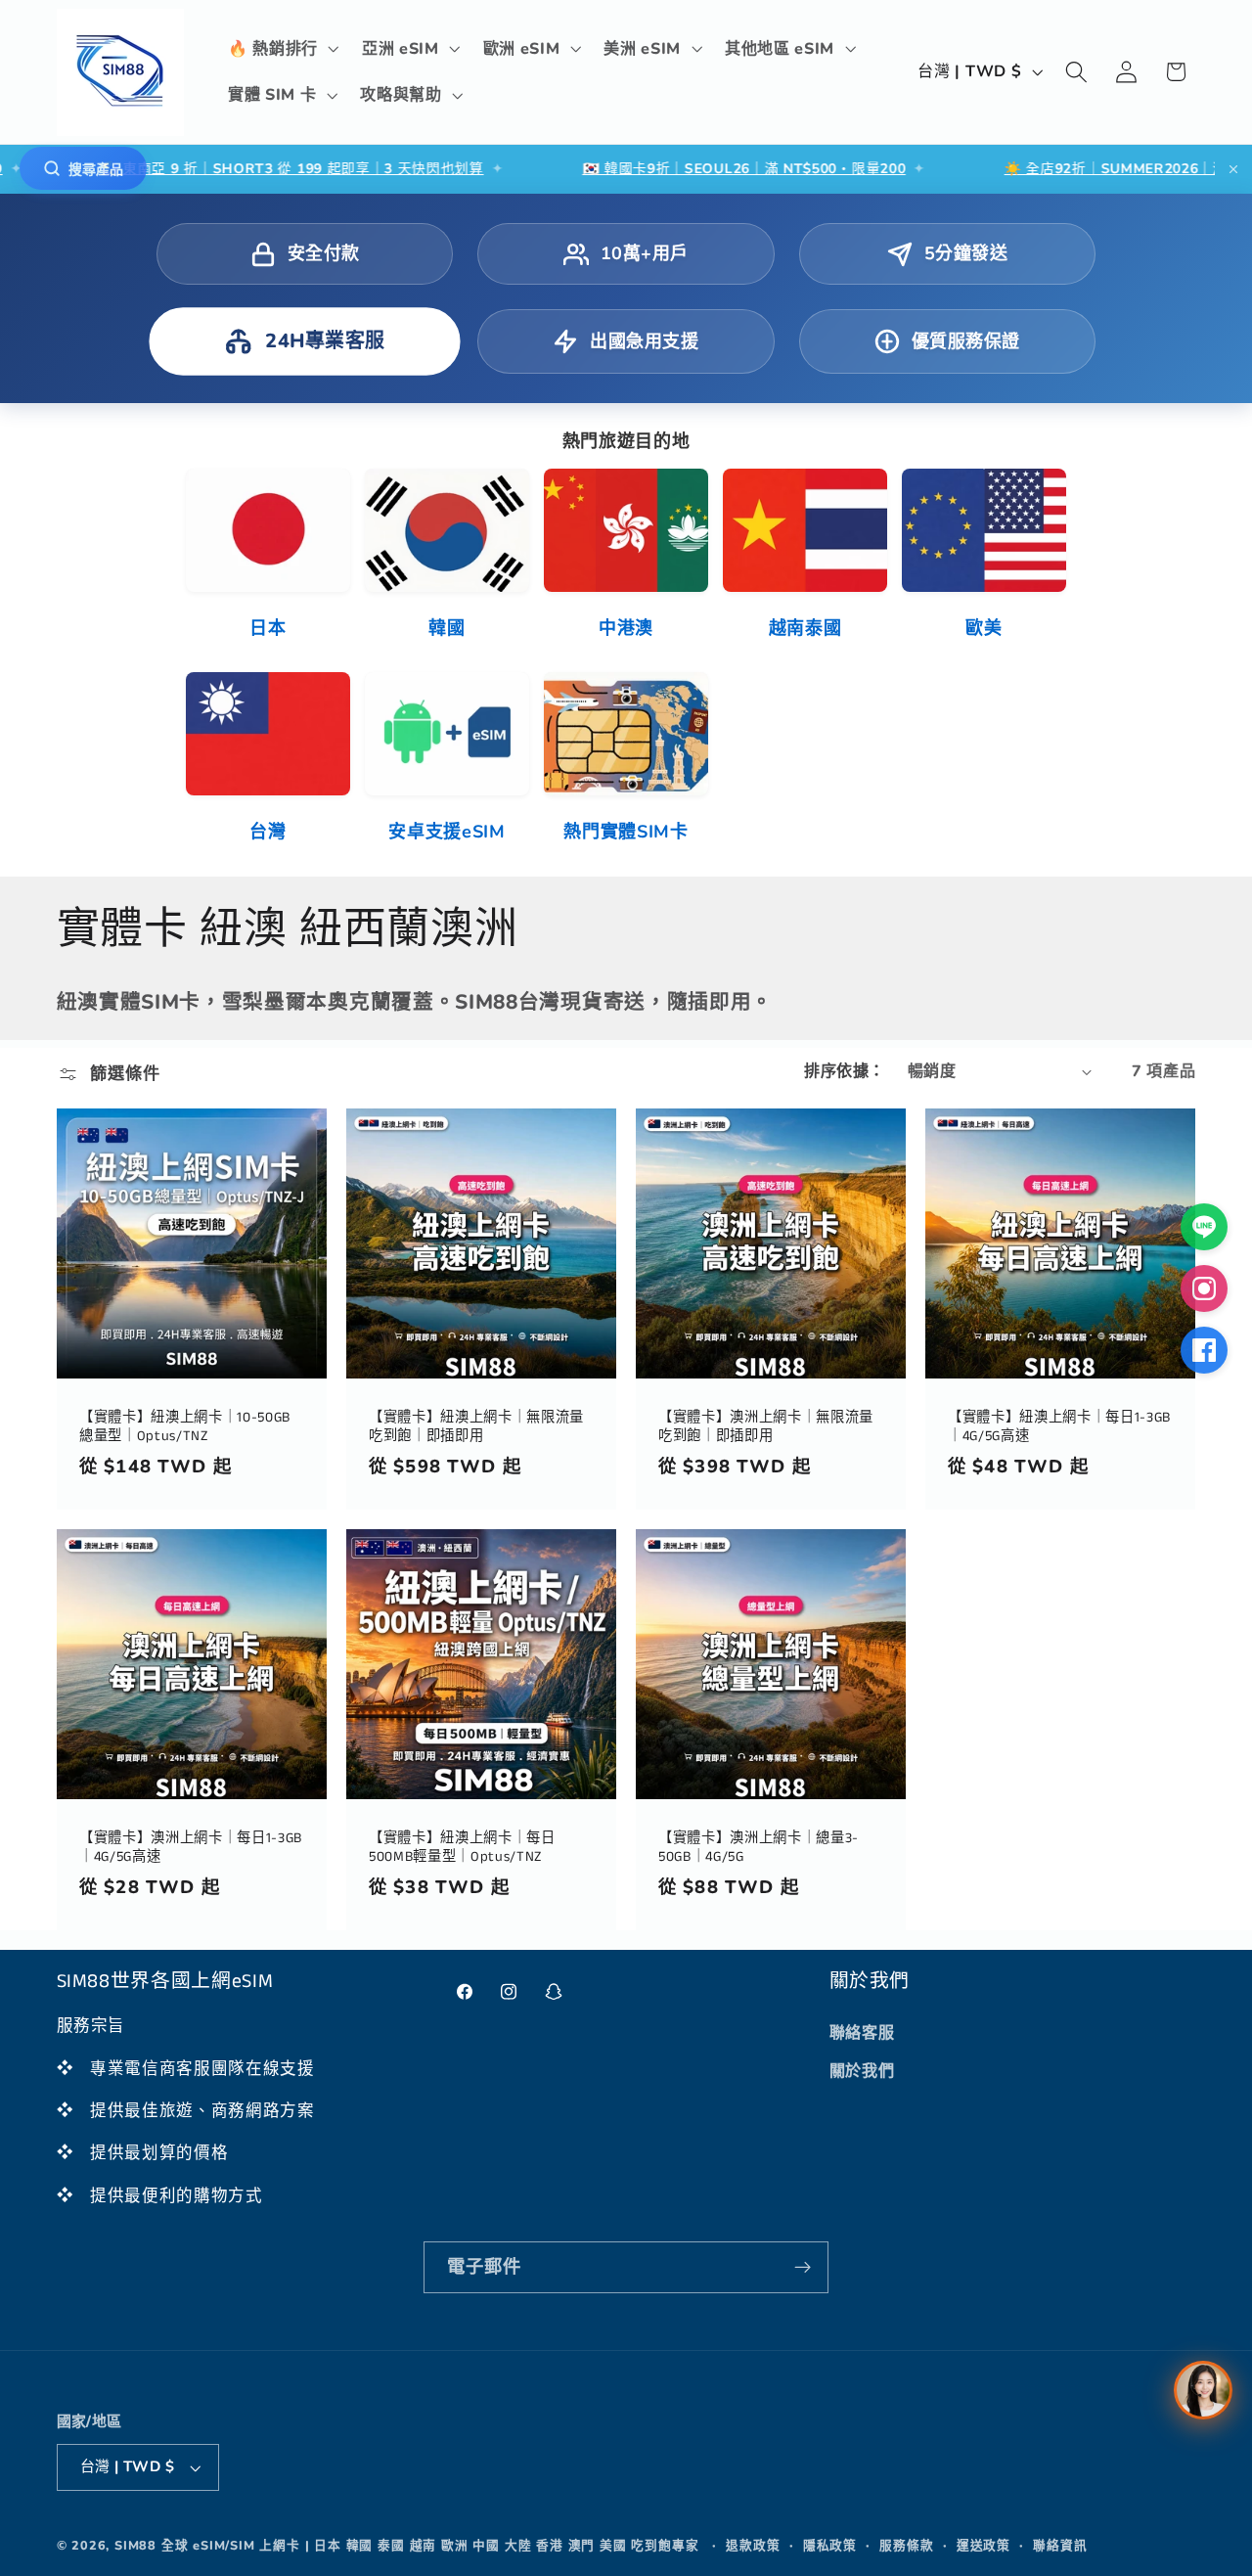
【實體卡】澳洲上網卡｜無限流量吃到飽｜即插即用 (766, 1427)
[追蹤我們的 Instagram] (1204, 1288)
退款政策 (753, 2545)
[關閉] (1233, 169)
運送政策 (984, 2545)
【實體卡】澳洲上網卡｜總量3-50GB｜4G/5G (759, 1848)
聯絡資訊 (1060, 2545)
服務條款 (906, 2545)
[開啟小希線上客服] (1203, 2390)
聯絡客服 (862, 2033)
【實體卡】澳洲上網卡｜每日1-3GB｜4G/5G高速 (191, 1848)
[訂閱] (803, 2268)
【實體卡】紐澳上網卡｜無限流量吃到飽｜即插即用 (476, 1427)
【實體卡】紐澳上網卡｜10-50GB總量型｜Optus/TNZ (185, 1427)
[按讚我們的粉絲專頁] (1204, 1350)
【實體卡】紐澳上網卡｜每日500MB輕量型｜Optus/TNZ (462, 1848)
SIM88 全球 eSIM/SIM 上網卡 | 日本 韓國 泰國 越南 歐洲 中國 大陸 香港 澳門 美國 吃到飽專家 (407, 2545)
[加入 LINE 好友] (1204, 1227)
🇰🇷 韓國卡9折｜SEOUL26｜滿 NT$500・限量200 (637, 169)
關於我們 (862, 2071)
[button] (281, 49)
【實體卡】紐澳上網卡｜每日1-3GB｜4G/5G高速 (1059, 1427)
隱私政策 (830, 2545)
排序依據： (844, 1071)
